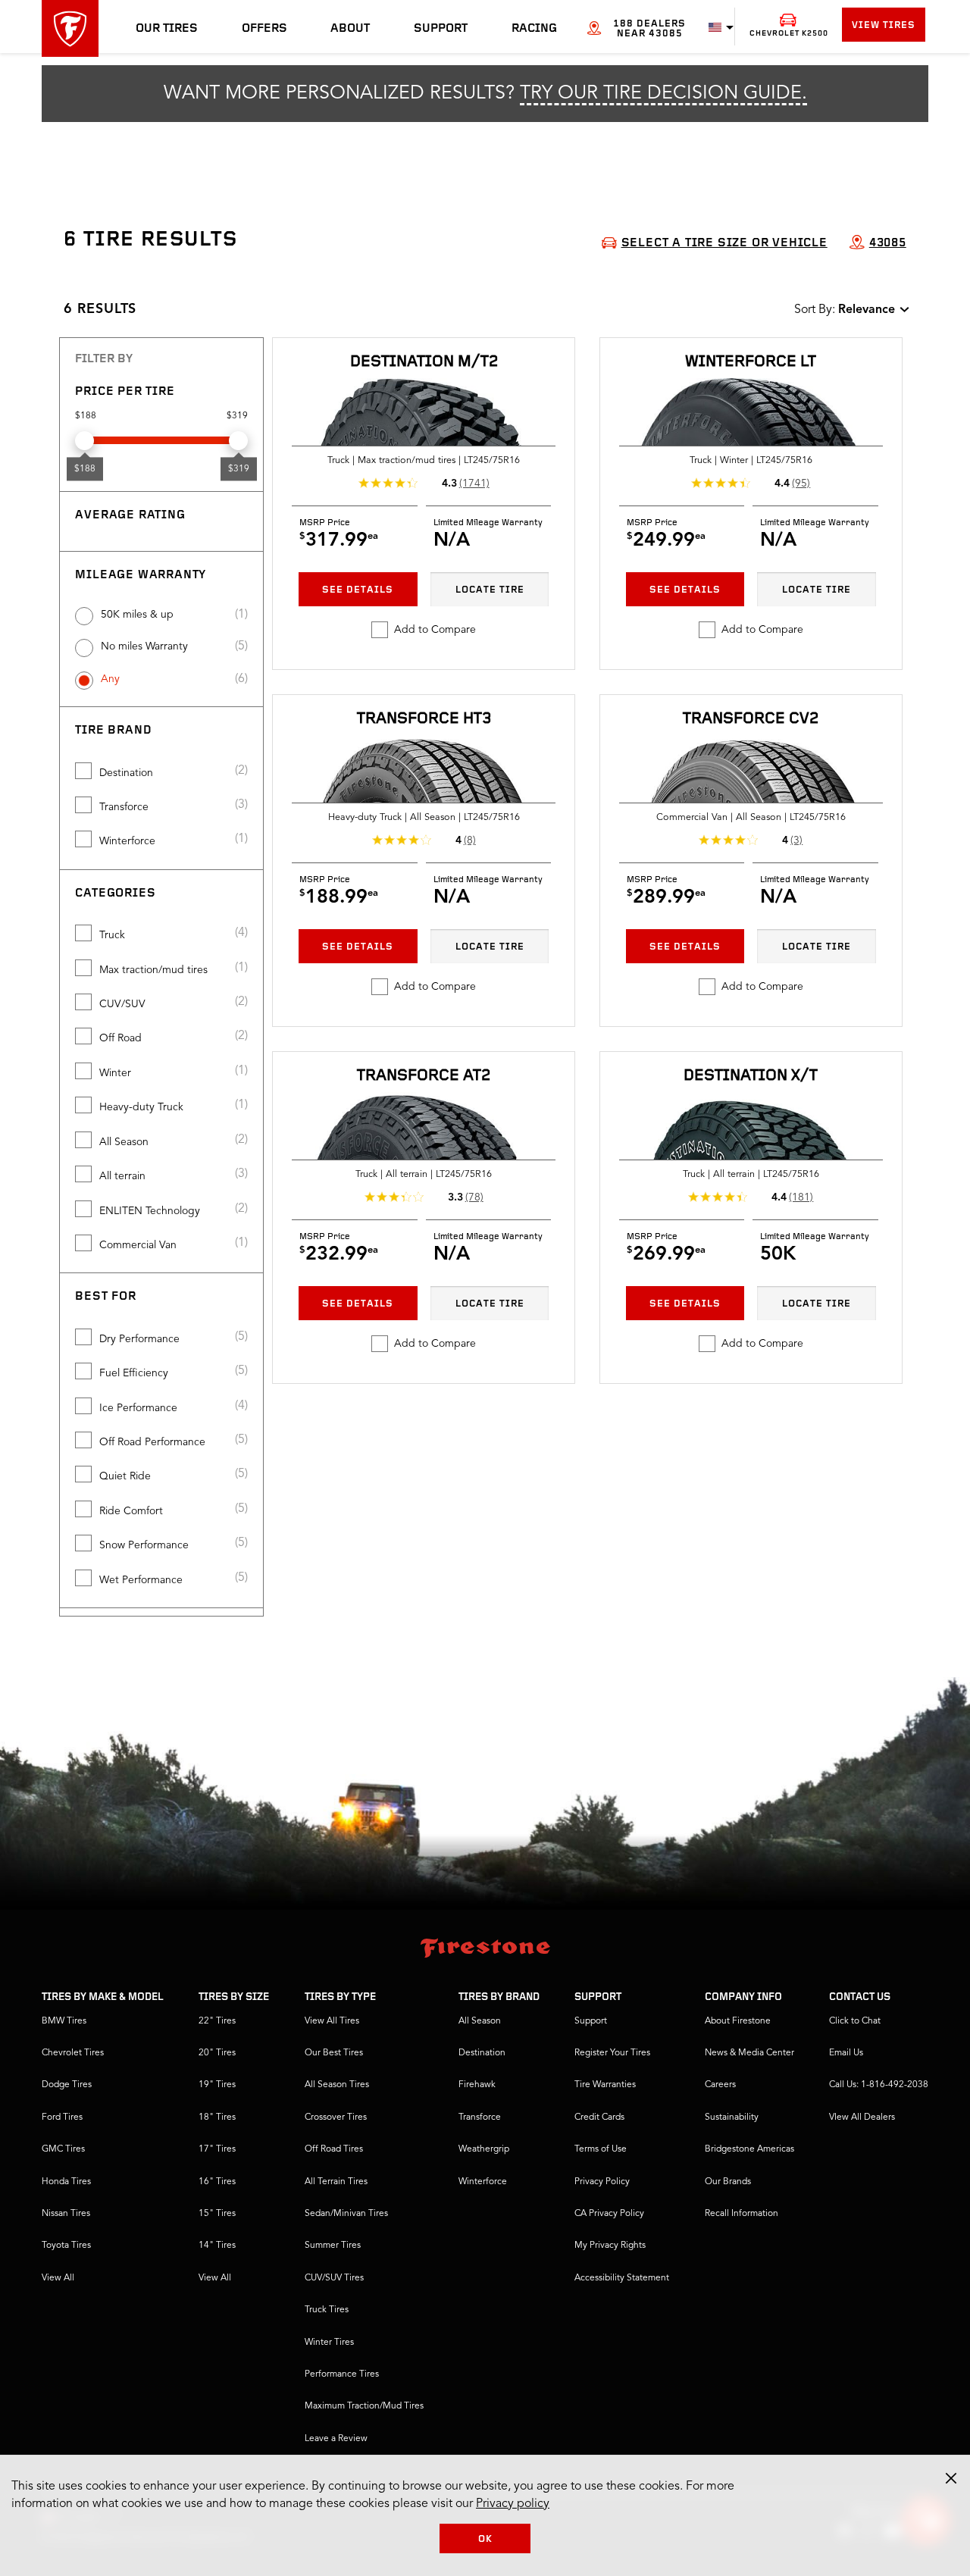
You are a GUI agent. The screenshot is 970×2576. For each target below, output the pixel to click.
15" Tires (217, 2214)
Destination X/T (751, 1076)
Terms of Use (601, 2149)
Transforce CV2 (751, 719)
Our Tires (167, 29)
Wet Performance (141, 1580)
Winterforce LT (751, 362)
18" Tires (217, 2117)
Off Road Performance (152, 1442)
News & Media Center (749, 2053)
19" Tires (217, 2085)
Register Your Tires (612, 2053)
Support (441, 29)
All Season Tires (337, 2085)
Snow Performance (144, 1545)
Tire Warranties (605, 2085)
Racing (534, 29)
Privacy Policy (602, 2182)
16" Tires (217, 2182)
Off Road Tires (334, 2149)
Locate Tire (490, 590)
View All (58, 2278)
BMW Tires (64, 2021)
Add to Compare (435, 630)
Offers (264, 29)
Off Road (120, 1038)
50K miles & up (137, 615)
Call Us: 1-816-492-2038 (879, 2085)
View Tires (884, 25)
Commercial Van (138, 1245)
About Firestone (738, 2021)
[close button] (951, 2478)
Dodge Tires (67, 2085)
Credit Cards (599, 2117)
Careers (720, 2085)
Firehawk (477, 2085)
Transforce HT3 (424, 719)
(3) (796, 840)
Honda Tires (66, 2182)
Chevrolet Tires (73, 2053)
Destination (126, 773)
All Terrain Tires (336, 2182)
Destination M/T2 (424, 362)
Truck (112, 935)
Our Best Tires (334, 2053)
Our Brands (728, 2182)
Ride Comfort (131, 1511)
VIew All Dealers (862, 2117)
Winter (115, 1073)
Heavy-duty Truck (141, 1107)
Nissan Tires (66, 2214)
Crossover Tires (336, 2117)
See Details (358, 590)
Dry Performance (139, 1339)
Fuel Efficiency (134, 1373)
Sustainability (732, 2117)
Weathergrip (484, 2149)
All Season (124, 1142)
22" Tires (217, 2021)
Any (110, 679)
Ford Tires (62, 2117)
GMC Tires (63, 2149)
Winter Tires (329, 2343)
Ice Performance (138, 1408)
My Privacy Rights (610, 2246)
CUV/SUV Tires (334, 2278)
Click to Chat (855, 2021)
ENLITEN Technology (150, 1211)
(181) (801, 1197)
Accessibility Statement (622, 2278)
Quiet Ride (125, 1476)
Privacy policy (513, 2504)
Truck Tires (327, 2310)
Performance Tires (342, 2374)
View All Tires (332, 2021)
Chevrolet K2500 (789, 34)
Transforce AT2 (424, 1076)
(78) (474, 1197)
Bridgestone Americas (749, 2149)
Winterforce (127, 841)
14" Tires (217, 2246)
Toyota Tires (66, 2246)
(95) (801, 484)
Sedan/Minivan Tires (346, 2214)
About (350, 29)
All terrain (122, 1176)
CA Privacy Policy (609, 2214)
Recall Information (742, 2214)
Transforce (124, 807)
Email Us (846, 2053)
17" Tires (217, 2149)
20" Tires (217, 2053)
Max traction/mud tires (153, 970)
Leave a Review (336, 2439)
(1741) (474, 484)
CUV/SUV (122, 1004)
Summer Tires (333, 2246)
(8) (470, 840)
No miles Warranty (144, 646)
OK (485, 2539)
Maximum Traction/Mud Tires (364, 2406)
